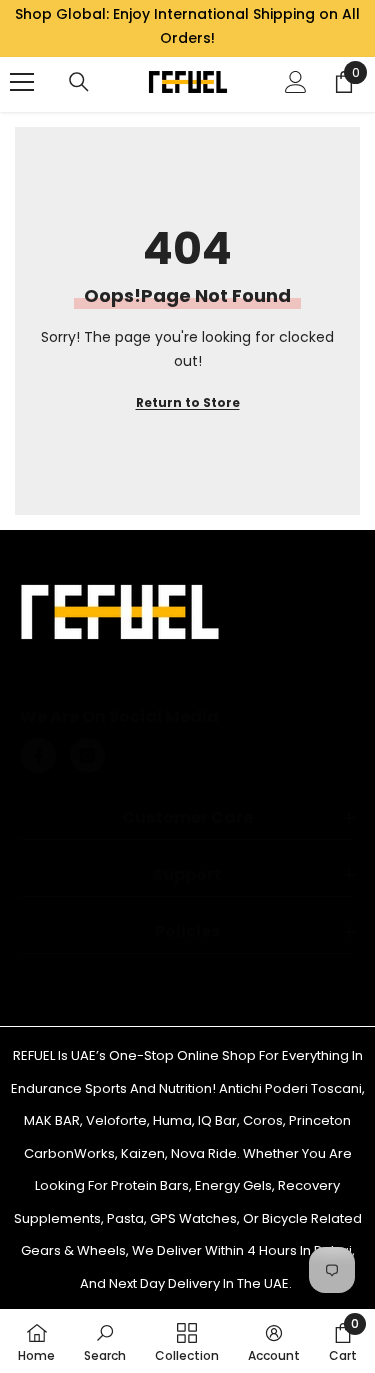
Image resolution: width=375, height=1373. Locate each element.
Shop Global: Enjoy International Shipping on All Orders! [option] (187, 26)
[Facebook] (38, 755)
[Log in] (296, 82)
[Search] (79, 82)
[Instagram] (87, 755)
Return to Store (188, 402)
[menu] (22, 82)
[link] (105, 1341)
